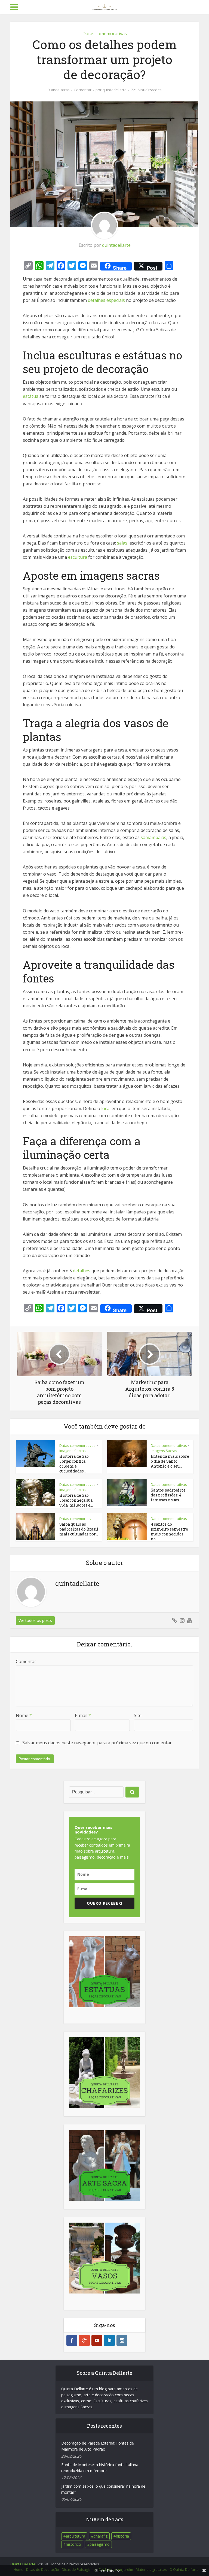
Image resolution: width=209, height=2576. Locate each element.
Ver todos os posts (35, 1620)
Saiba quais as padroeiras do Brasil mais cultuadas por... (79, 1529)
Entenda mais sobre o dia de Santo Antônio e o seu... (170, 1461)
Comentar (83, 90)
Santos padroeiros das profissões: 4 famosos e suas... (168, 1495)
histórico (73, 2544)
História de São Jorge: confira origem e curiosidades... (74, 1464)
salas (122, 543)
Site (138, 1715)
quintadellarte (115, 90)
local (106, 1108)
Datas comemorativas (105, 34)
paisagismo (100, 2544)
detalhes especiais (106, 300)
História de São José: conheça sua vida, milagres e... (76, 1500)
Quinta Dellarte (23, 2564)
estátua (31, 396)
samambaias (153, 837)
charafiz (101, 2536)
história (122, 2536)
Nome (24, 1715)
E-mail (83, 1715)
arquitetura (76, 2536)
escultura (78, 557)
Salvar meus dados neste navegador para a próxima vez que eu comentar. (97, 1743)
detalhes (82, 1271)
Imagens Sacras (73, 1451)
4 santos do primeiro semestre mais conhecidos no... (169, 1532)
